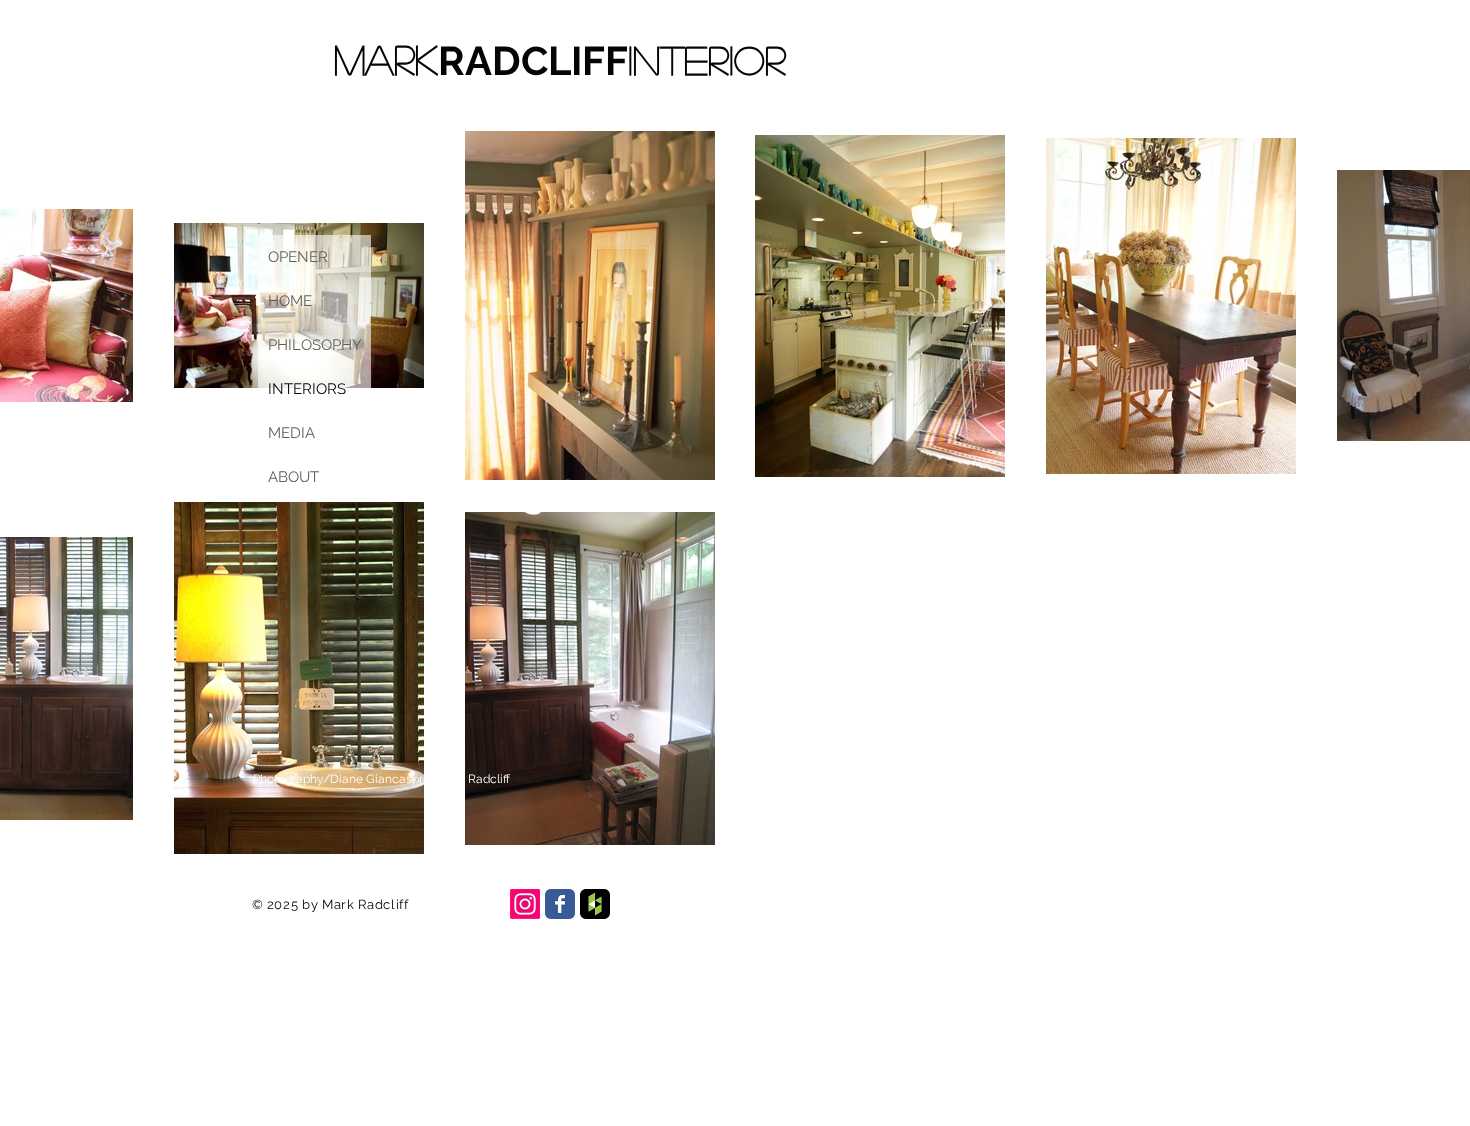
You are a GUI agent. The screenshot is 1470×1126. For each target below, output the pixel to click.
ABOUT (293, 477)
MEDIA (291, 433)
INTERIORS (307, 389)
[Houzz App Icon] (595, 904)
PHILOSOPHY (315, 345)
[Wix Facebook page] (560, 904)
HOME (290, 301)
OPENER (298, 257)
